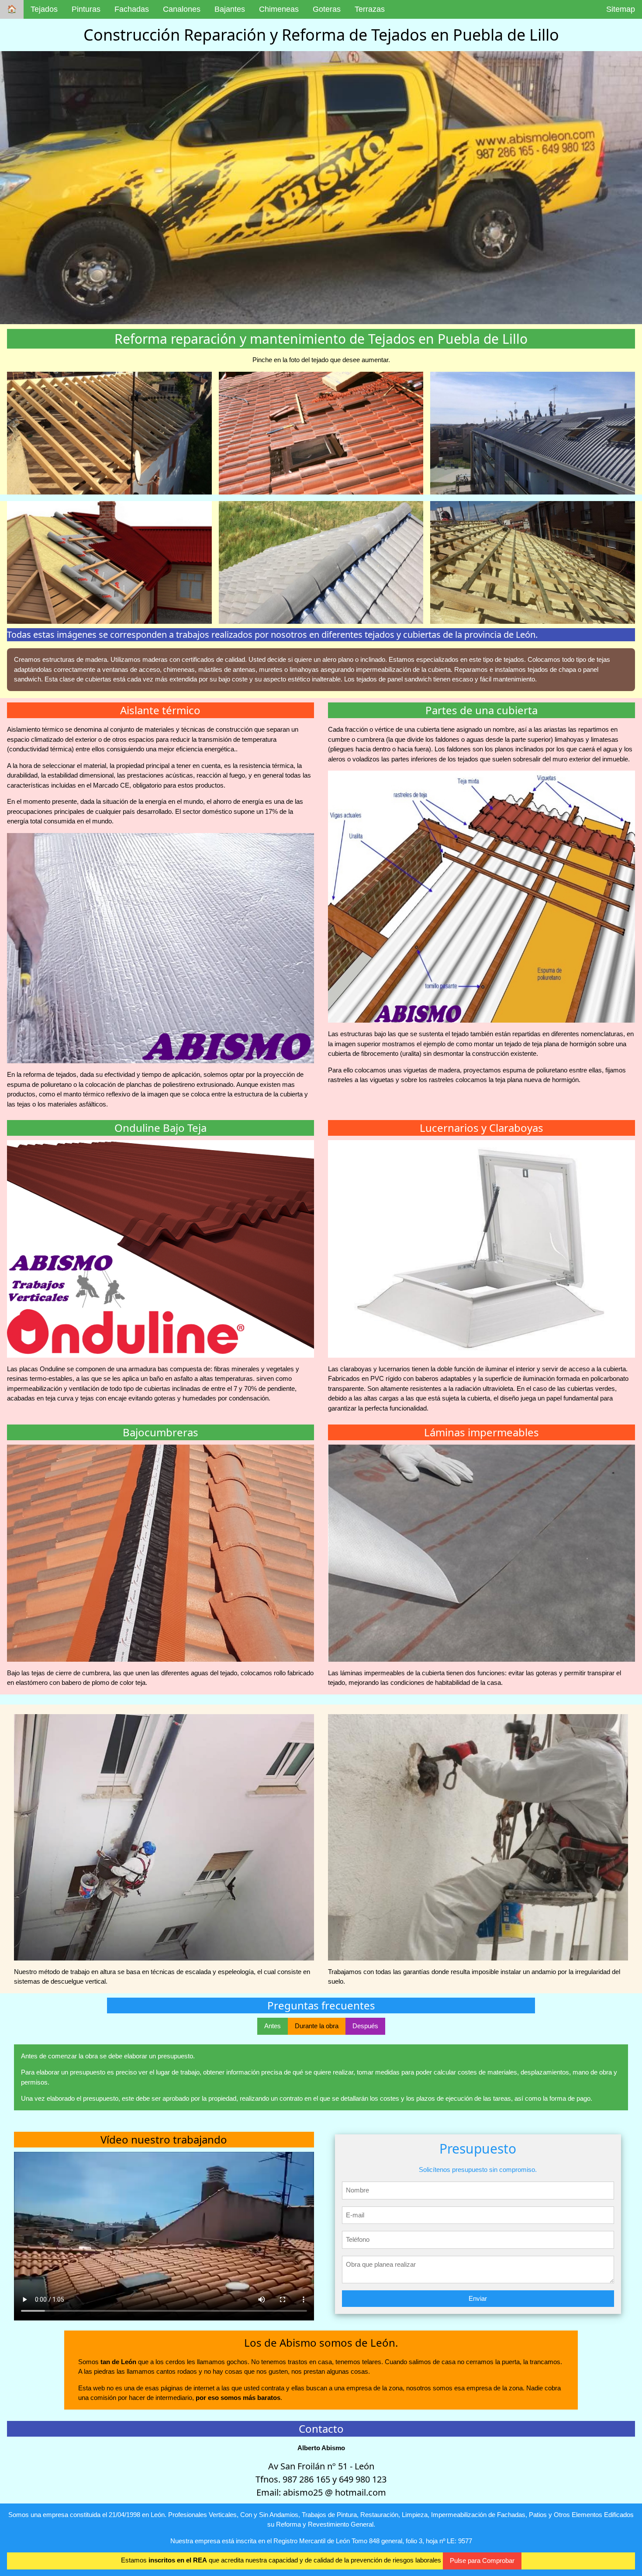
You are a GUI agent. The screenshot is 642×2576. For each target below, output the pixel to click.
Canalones (182, 9)
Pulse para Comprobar (482, 2560)
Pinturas (86, 9)
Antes (273, 2026)
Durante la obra (317, 2026)
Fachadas (132, 9)
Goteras (327, 9)
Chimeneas (279, 9)
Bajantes (230, 9)
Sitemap (621, 9)
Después (365, 2026)
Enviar (478, 2298)
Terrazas (370, 9)
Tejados (44, 9)
